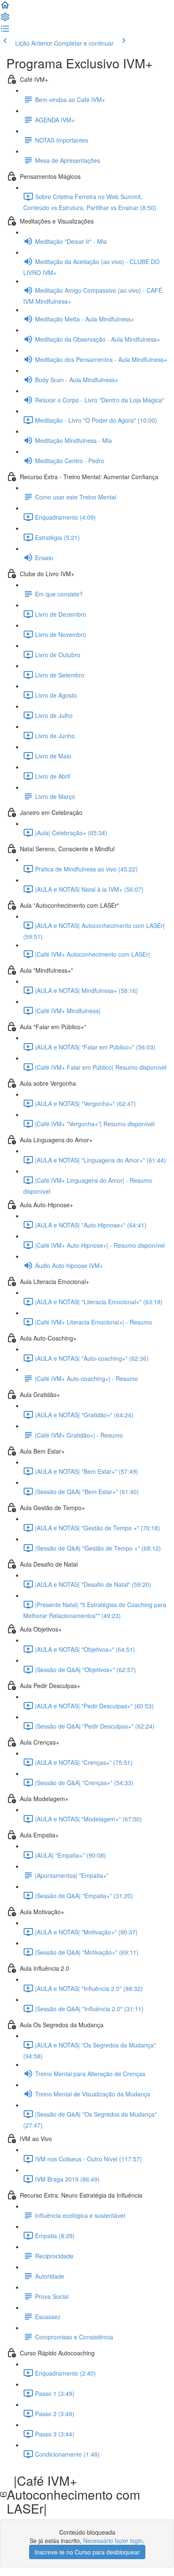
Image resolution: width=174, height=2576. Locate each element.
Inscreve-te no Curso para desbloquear (87, 2552)
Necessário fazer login (113, 2541)
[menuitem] (5, 19)
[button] (5, 8)
